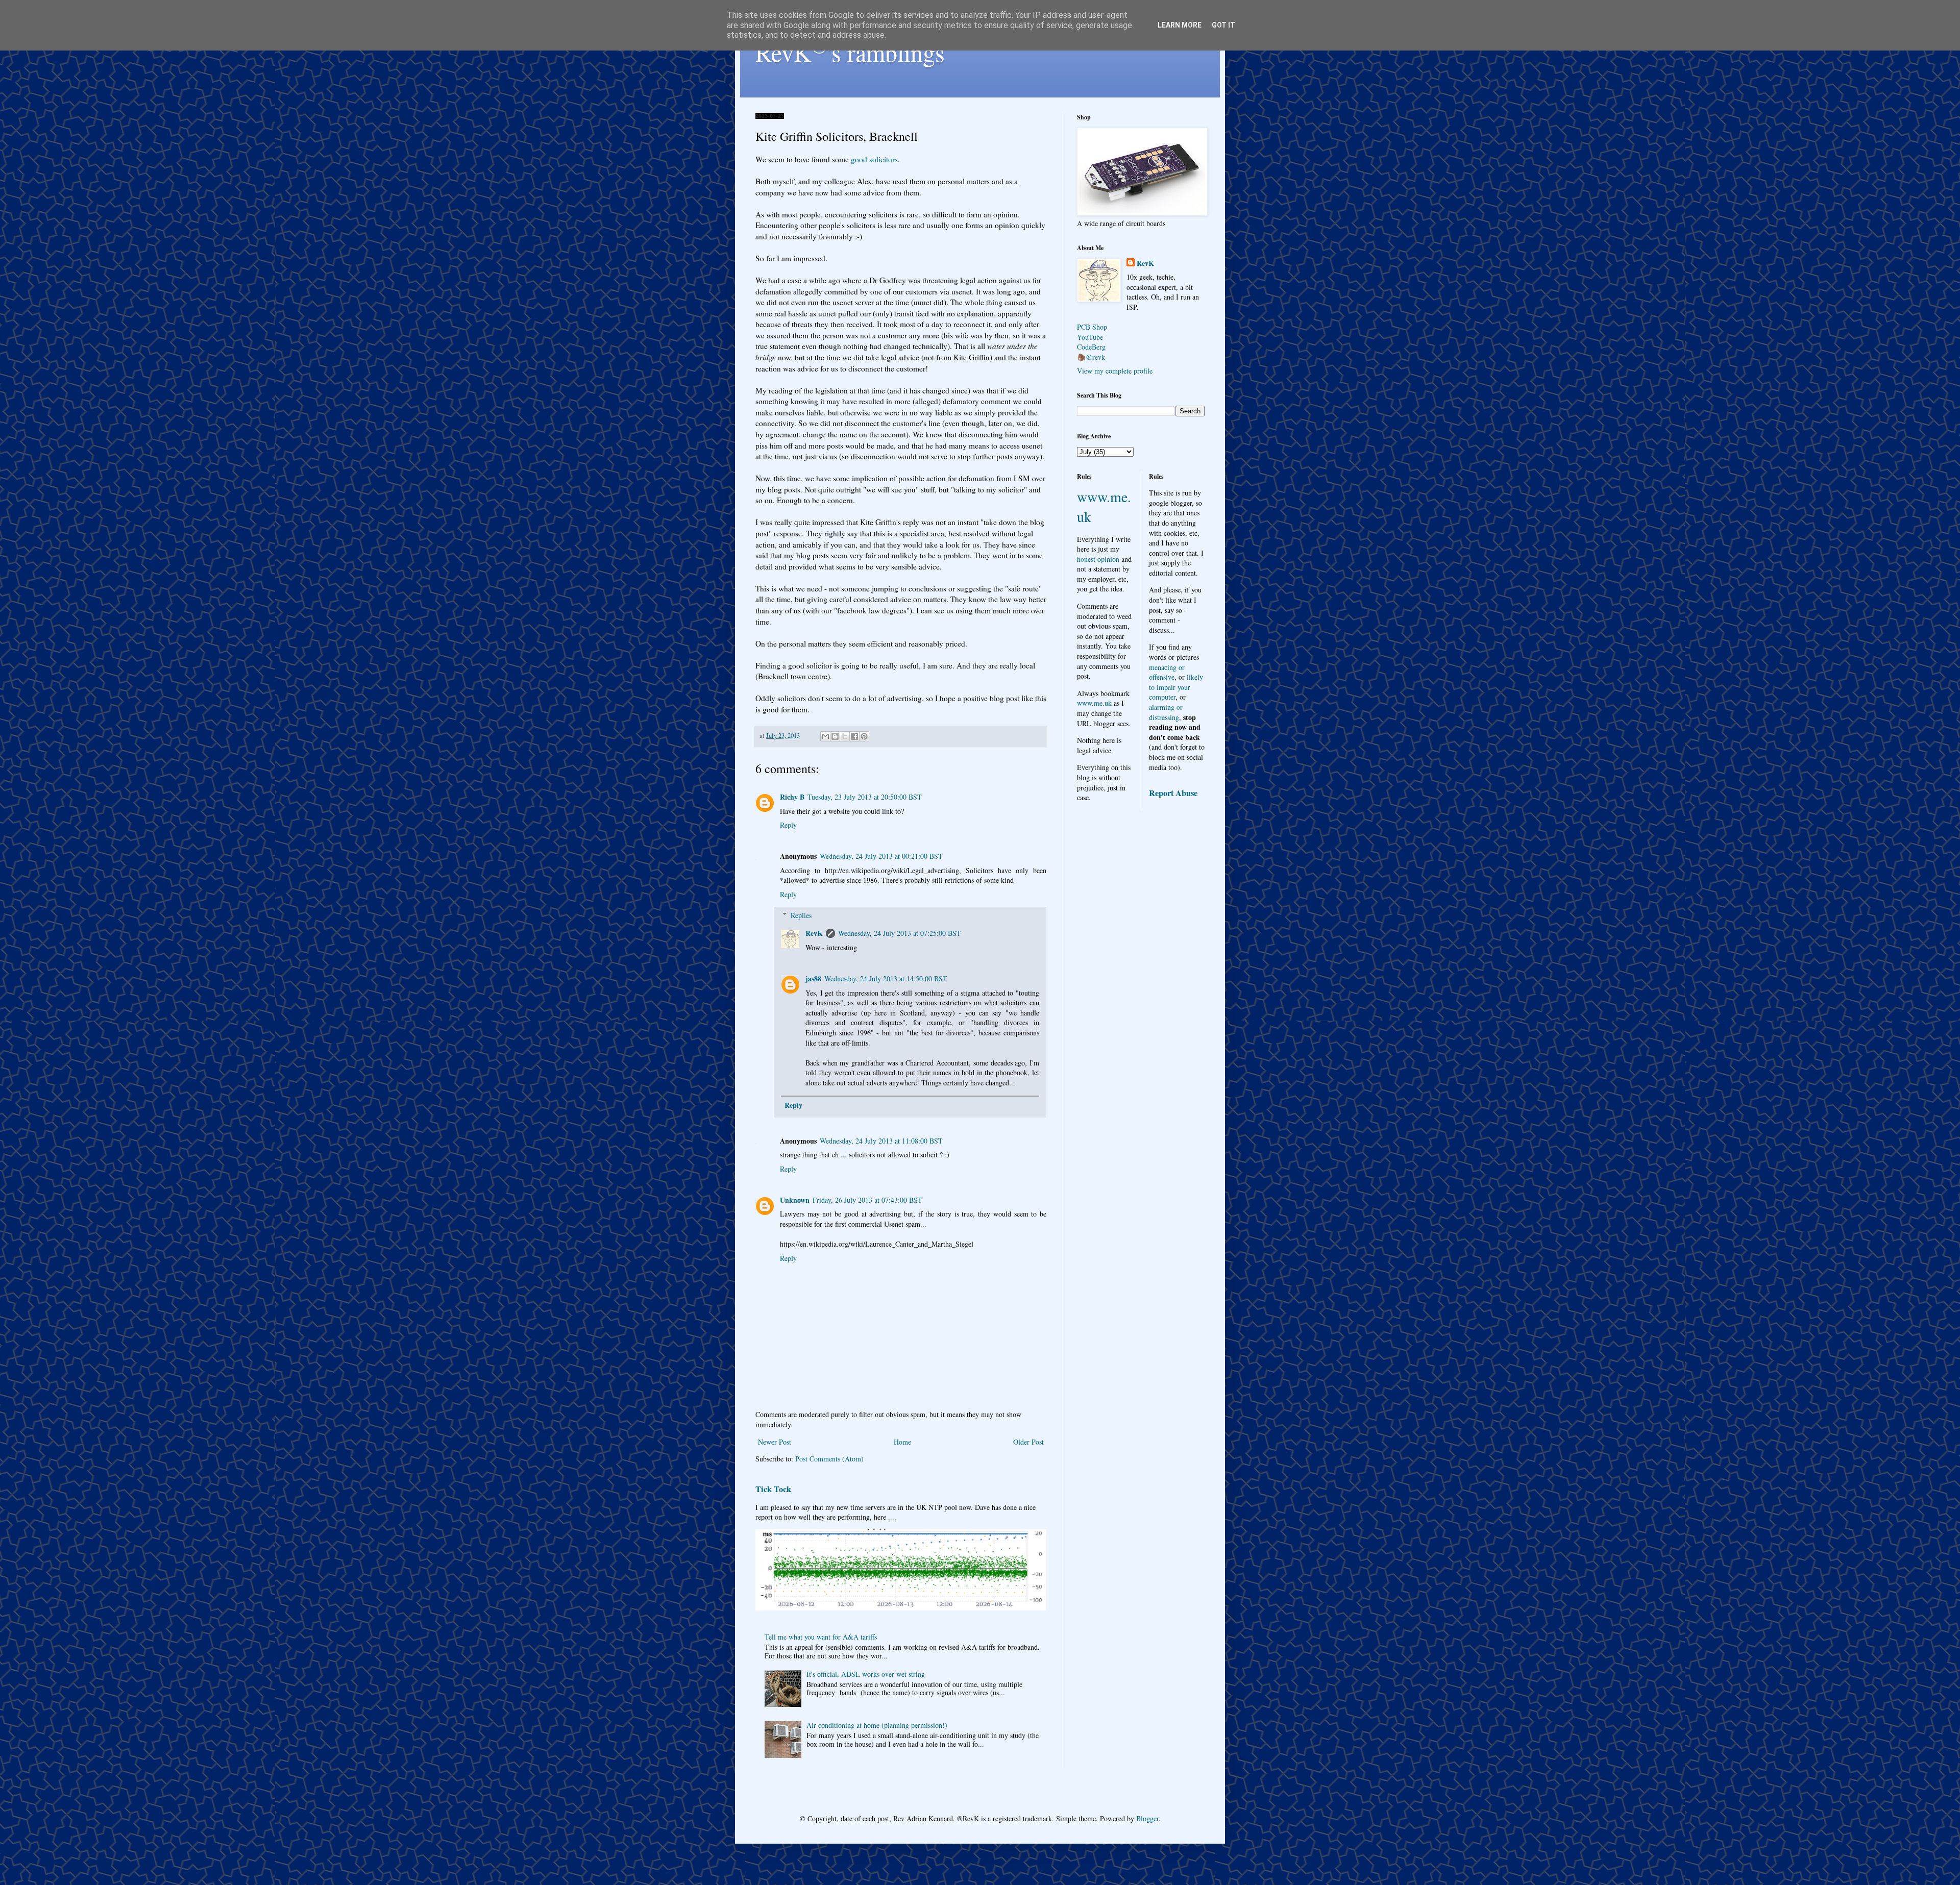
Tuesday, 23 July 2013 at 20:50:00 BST (865, 797)
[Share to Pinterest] (864, 736)
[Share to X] (845, 736)
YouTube (1090, 337)
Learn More (1180, 25)
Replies (801, 915)
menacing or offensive (1167, 672)
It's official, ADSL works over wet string (866, 1674)
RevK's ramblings (850, 52)
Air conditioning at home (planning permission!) (877, 1725)
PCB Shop (1092, 327)
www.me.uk (1094, 703)
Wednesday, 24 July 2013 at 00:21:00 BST (881, 856)
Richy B (792, 797)
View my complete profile (1115, 371)
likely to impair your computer (1176, 687)
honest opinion (1098, 559)
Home (902, 1442)
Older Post (1028, 1442)
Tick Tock (773, 1489)
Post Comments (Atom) (829, 1459)
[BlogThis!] (835, 736)
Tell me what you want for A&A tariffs (821, 1637)
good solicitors (874, 159)
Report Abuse (1173, 793)
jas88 (813, 978)
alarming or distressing (1166, 712)
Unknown (795, 1200)
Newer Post (775, 1442)
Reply (788, 825)
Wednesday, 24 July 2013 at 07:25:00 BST (900, 933)
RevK (814, 933)
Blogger (1147, 1818)
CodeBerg (1091, 347)
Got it (1223, 25)
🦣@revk (1091, 357)
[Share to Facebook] (854, 736)
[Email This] (825, 736)
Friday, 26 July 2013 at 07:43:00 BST (867, 1200)
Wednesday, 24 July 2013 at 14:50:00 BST (886, 978)
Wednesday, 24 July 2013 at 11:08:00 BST (881, 1141)
